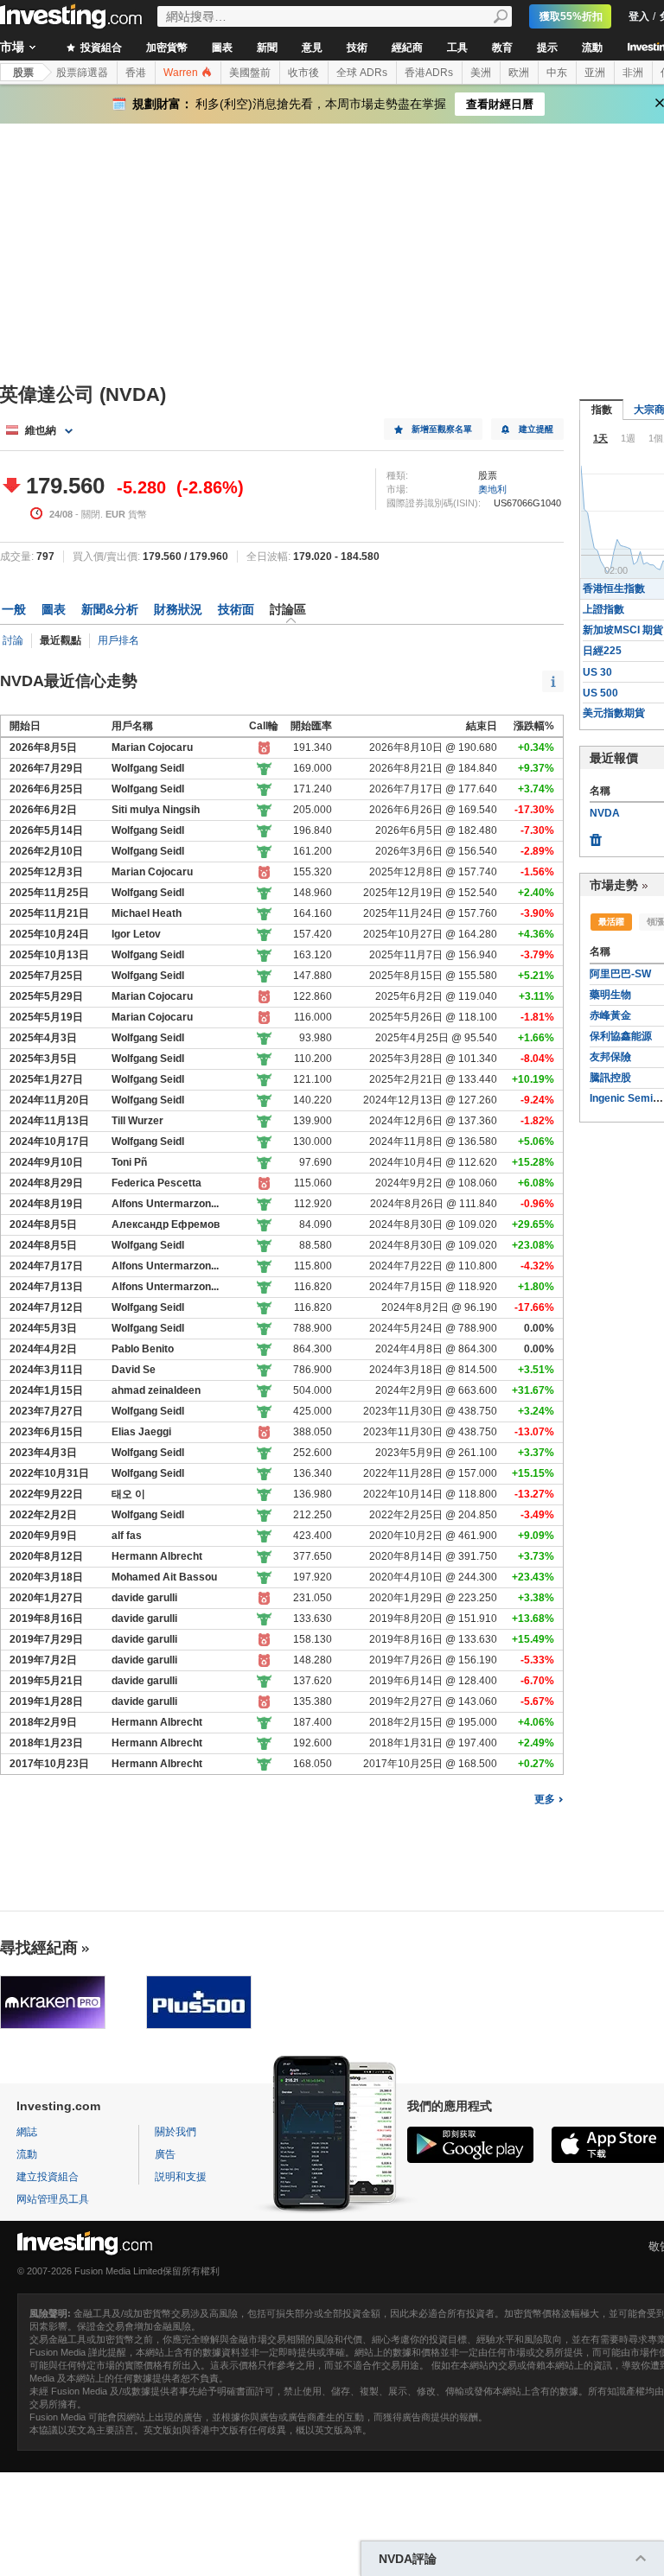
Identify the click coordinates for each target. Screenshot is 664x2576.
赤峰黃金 (610, 1015)
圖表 (222, 48)
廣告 (165, 2154)
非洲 (633, 73)
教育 (502, 48)
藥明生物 (610, 995)
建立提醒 (536, 429)
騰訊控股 (610, 1078)
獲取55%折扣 (571, 16)
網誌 (27, 2132)
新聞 (267, 48)
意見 (312, 48)
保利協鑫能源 (621, 1036)
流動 (592, 48)
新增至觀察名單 (442, 429)
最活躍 (611, 922)
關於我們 (176, 2132)
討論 (13, 640)
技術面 (236, 609)
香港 (136, 73)
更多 (545, 1799)
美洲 (481, 73)
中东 (557, 73)
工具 (457, 48)
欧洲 (519, 73)
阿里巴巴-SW (620, 974)
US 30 (597, 672)
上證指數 (603, 609)
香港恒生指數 (614, 588)
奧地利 (492, 489)
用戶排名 (118, 640)
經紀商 (407, 48)
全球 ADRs (362, 73)
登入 (639, 16)
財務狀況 (178, 609)
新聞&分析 (110, 609)
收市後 (303, 73)
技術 (357, 48)
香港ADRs (429, 73)
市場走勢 (614, 885)
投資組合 (100, 48)
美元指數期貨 (614, 713)
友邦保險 (610, 1057)
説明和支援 (181, 2177)
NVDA (605, 813)
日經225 (602, 651)
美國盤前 (250, 73)
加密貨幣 (167, 48)
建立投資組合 (48, 2177)
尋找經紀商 (39, 1948)
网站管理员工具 (53, 2199)
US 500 (600, 693)
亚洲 (595, 73)
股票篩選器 (82, 73)
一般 (14, 609)
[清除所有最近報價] (596, 836)
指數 (602, 410)
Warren (182, 73)
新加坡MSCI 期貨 (623, 630)
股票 (23, 73)
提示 (547, 48)
